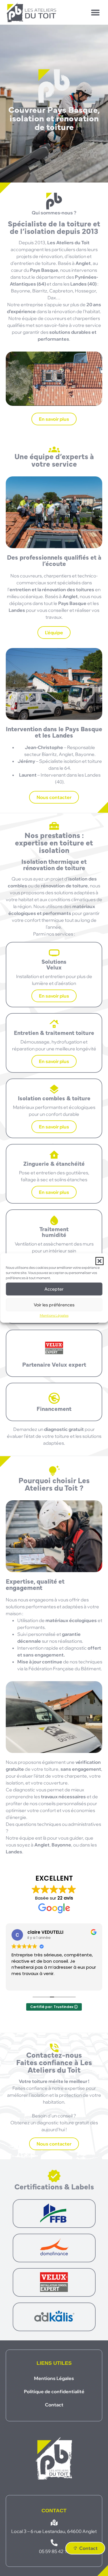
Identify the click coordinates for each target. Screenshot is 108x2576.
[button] (99, 1261)
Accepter (54, 1289)
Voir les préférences (54, 1305)
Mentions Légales (54, 1315)
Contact (54, 2405)
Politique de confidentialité (54, 2391)
